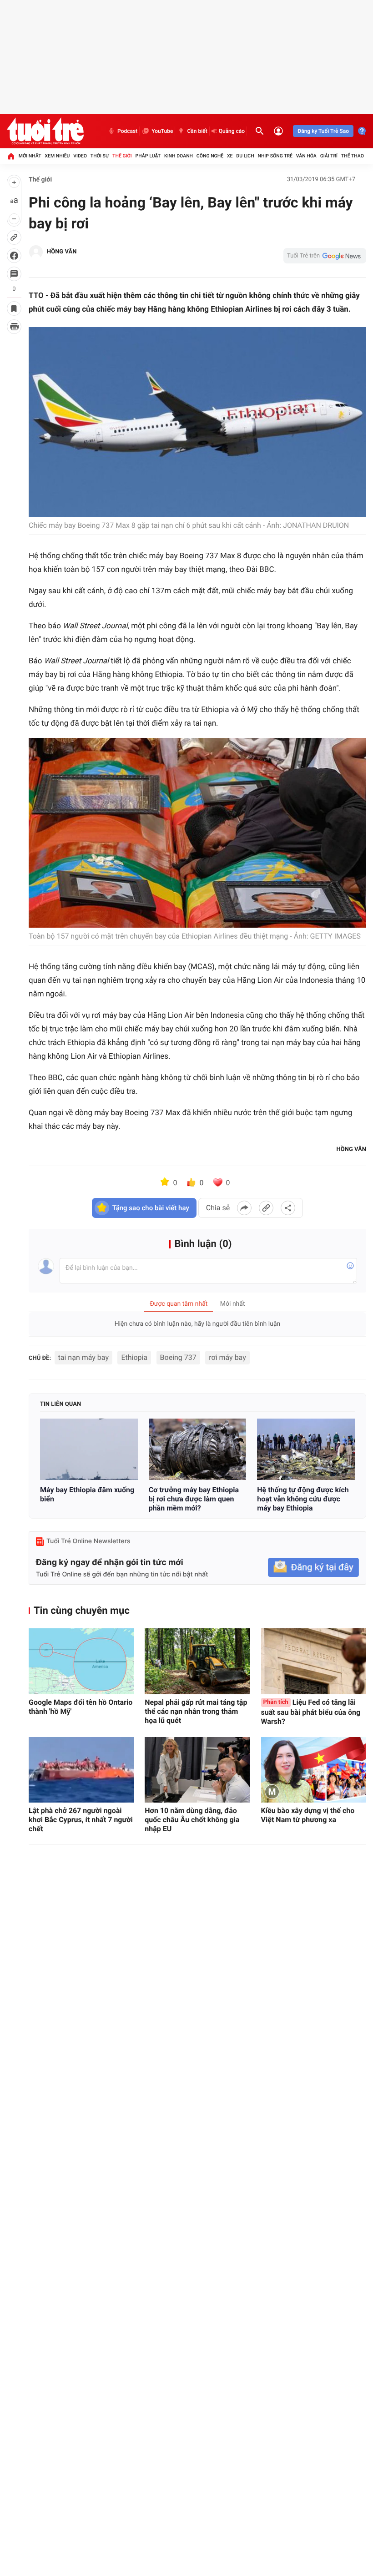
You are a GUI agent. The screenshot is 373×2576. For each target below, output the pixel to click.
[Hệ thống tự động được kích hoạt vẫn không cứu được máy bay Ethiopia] (306, 1450)
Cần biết (197, 131)
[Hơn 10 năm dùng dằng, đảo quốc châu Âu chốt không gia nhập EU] (197, 1770)
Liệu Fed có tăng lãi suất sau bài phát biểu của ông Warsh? (311, 1712)
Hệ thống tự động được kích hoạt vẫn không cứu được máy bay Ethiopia (303, 1499)
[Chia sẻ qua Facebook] (244, 1208)
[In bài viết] (14, 327)
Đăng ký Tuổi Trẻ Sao (323, 131)
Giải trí (329, 156)
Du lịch (245, 156)
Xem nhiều (57, 156)
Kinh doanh (179, 156)
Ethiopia (134, 1357)
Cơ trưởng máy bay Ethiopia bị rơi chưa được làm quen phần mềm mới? (194, 1499)
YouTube (162, 131)
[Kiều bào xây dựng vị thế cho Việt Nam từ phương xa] (314, 1770)
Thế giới (122, 156)
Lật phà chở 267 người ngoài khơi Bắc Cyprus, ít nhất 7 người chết (81, 1820)
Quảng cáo (232, 131)
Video (80, 156)
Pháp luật (148, 156)
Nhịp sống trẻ (275, 156)
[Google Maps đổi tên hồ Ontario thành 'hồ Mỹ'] (81, 1661)
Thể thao (353, 156)
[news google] (325, 256)
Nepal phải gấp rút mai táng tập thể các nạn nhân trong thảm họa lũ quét (196, 1711)
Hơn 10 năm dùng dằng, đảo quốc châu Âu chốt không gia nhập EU (192, 1820)
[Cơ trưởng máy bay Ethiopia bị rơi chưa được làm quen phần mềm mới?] (198, 1450)
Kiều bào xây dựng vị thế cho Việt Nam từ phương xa (308, 1815)
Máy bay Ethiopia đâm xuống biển (87, 1494)
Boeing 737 (178, 1357)
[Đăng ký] (313, 1568)
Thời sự (100, 156)
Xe (230, 156)
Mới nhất (30, 156)
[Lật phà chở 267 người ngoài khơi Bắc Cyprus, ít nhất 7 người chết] (81, 1770)
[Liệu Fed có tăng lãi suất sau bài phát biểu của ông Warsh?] (314, 1661)
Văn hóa (306, 156)
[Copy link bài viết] (266, 1208)
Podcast (127, 131)
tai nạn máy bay (83, 1357)
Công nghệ (210, 156)
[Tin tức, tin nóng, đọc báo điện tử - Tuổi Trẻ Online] (45, 131)
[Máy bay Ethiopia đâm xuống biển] (89, 1450)
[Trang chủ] (11, 156)
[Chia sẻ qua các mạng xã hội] (288, 1208)
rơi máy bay (227, 1357)
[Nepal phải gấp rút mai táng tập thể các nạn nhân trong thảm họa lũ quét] (197, 1661)
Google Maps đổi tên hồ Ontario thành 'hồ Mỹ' (81, 1707)
